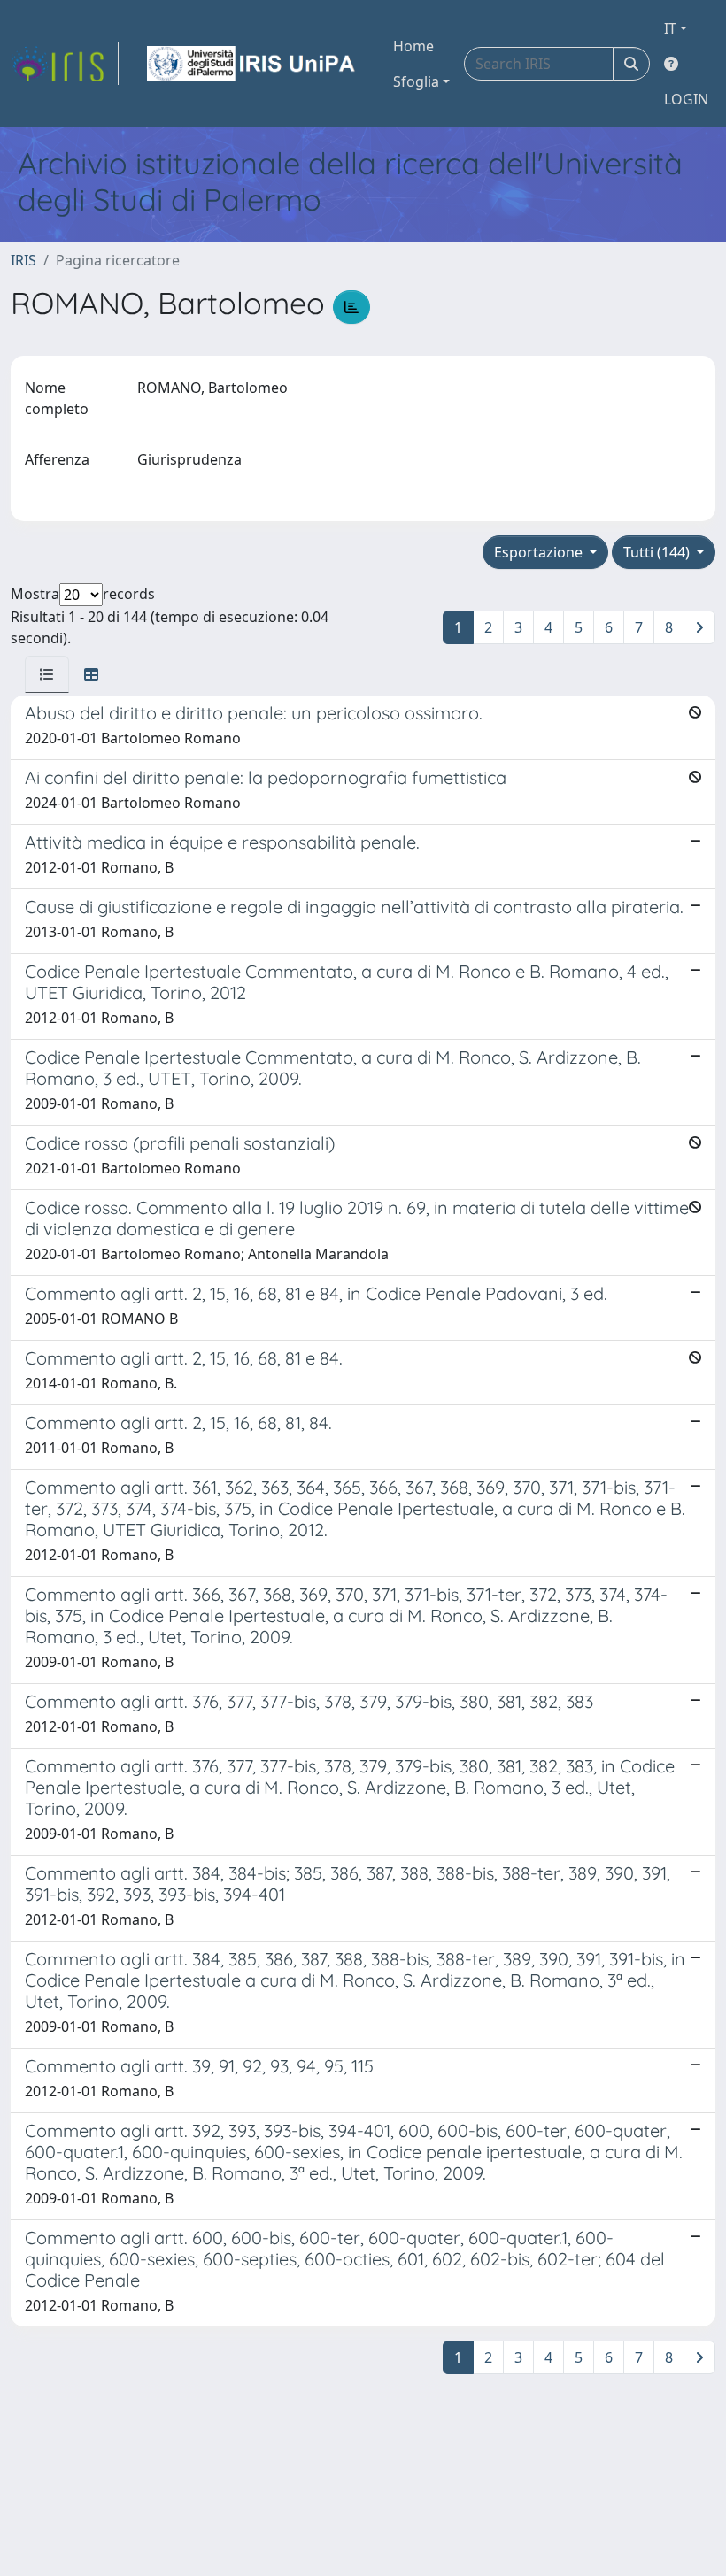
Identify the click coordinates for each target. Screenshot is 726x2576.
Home (413, 46)
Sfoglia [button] (416, 81)
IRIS (23, 260)
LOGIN (686, 99)
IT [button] (670, 28)
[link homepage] (65, 64)
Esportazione (540, 552)
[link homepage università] (252, 64)
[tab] (47, 674)
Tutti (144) (658, 552)
